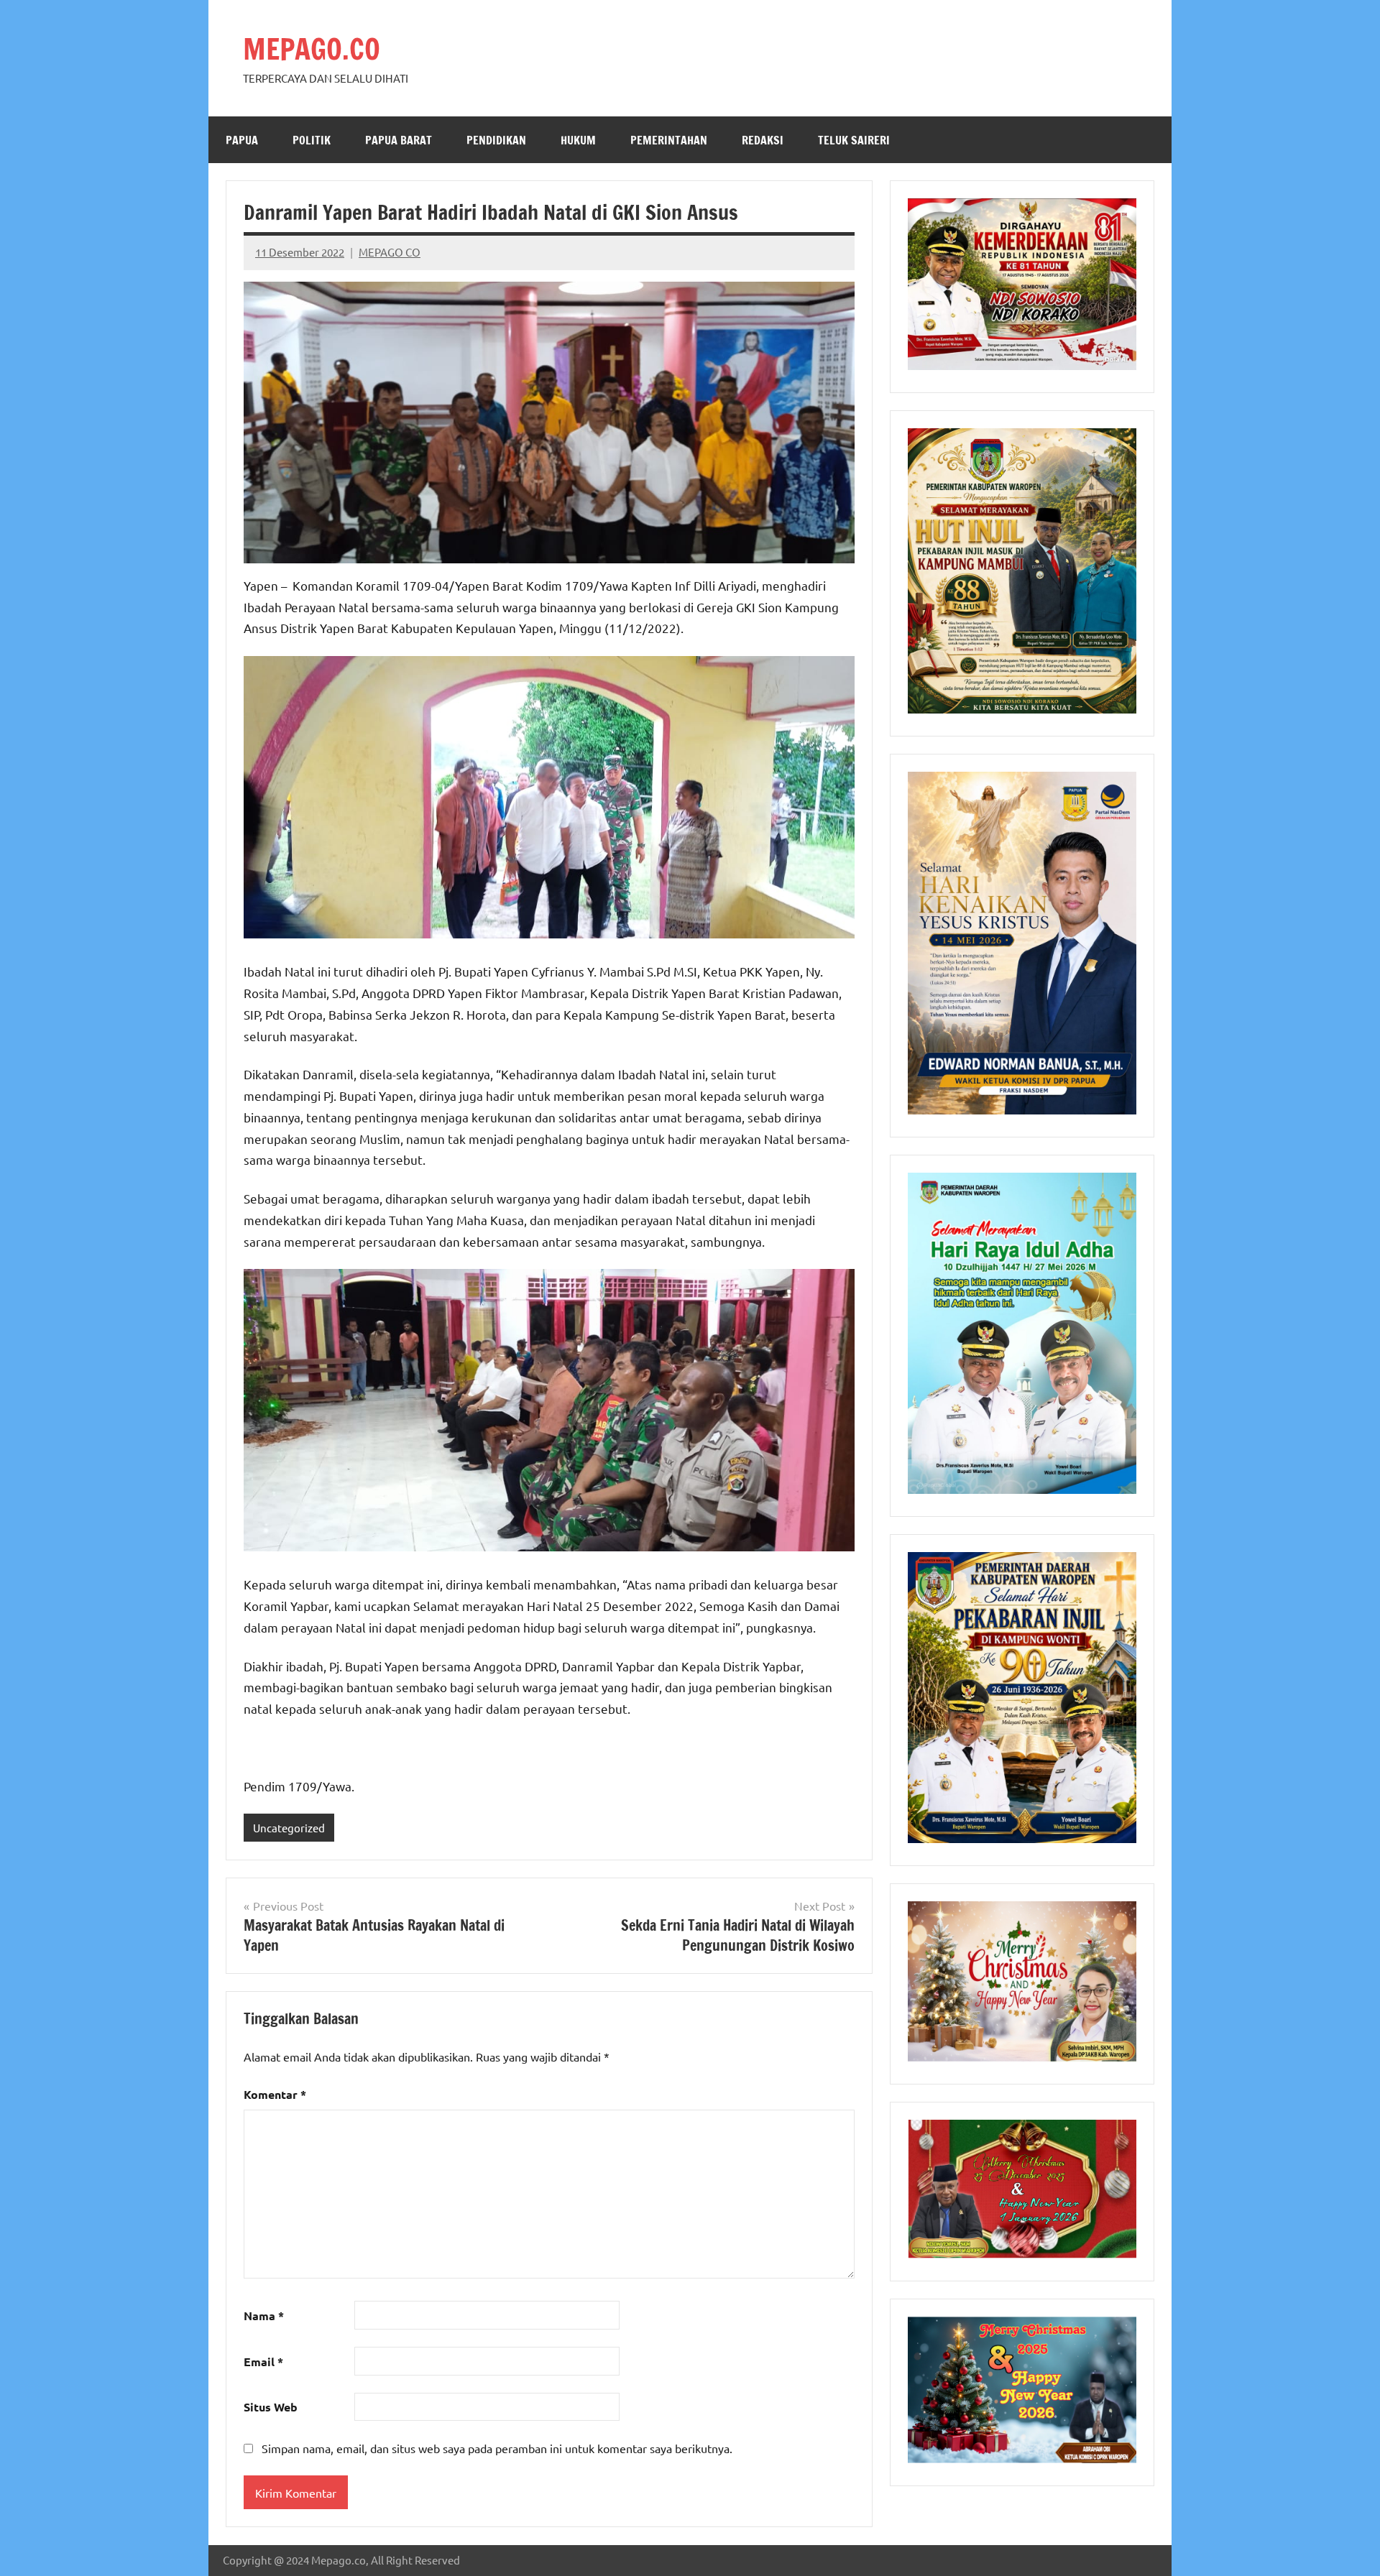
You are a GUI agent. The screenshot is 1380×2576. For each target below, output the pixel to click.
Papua (242, 140)
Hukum (578, 140)
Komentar (275, 2094)
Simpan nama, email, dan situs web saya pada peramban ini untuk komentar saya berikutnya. (497, 2448)
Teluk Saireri (854, 140)
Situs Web (271, 2407)
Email (263, 2362)
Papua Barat (399, 140)
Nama (264, 2316)
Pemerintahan (669, 140)
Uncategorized (289, 1828)
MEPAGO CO (390, 252)
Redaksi (763, 140)
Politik (312, 140)
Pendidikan (496, 140)
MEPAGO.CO (312, 49)
